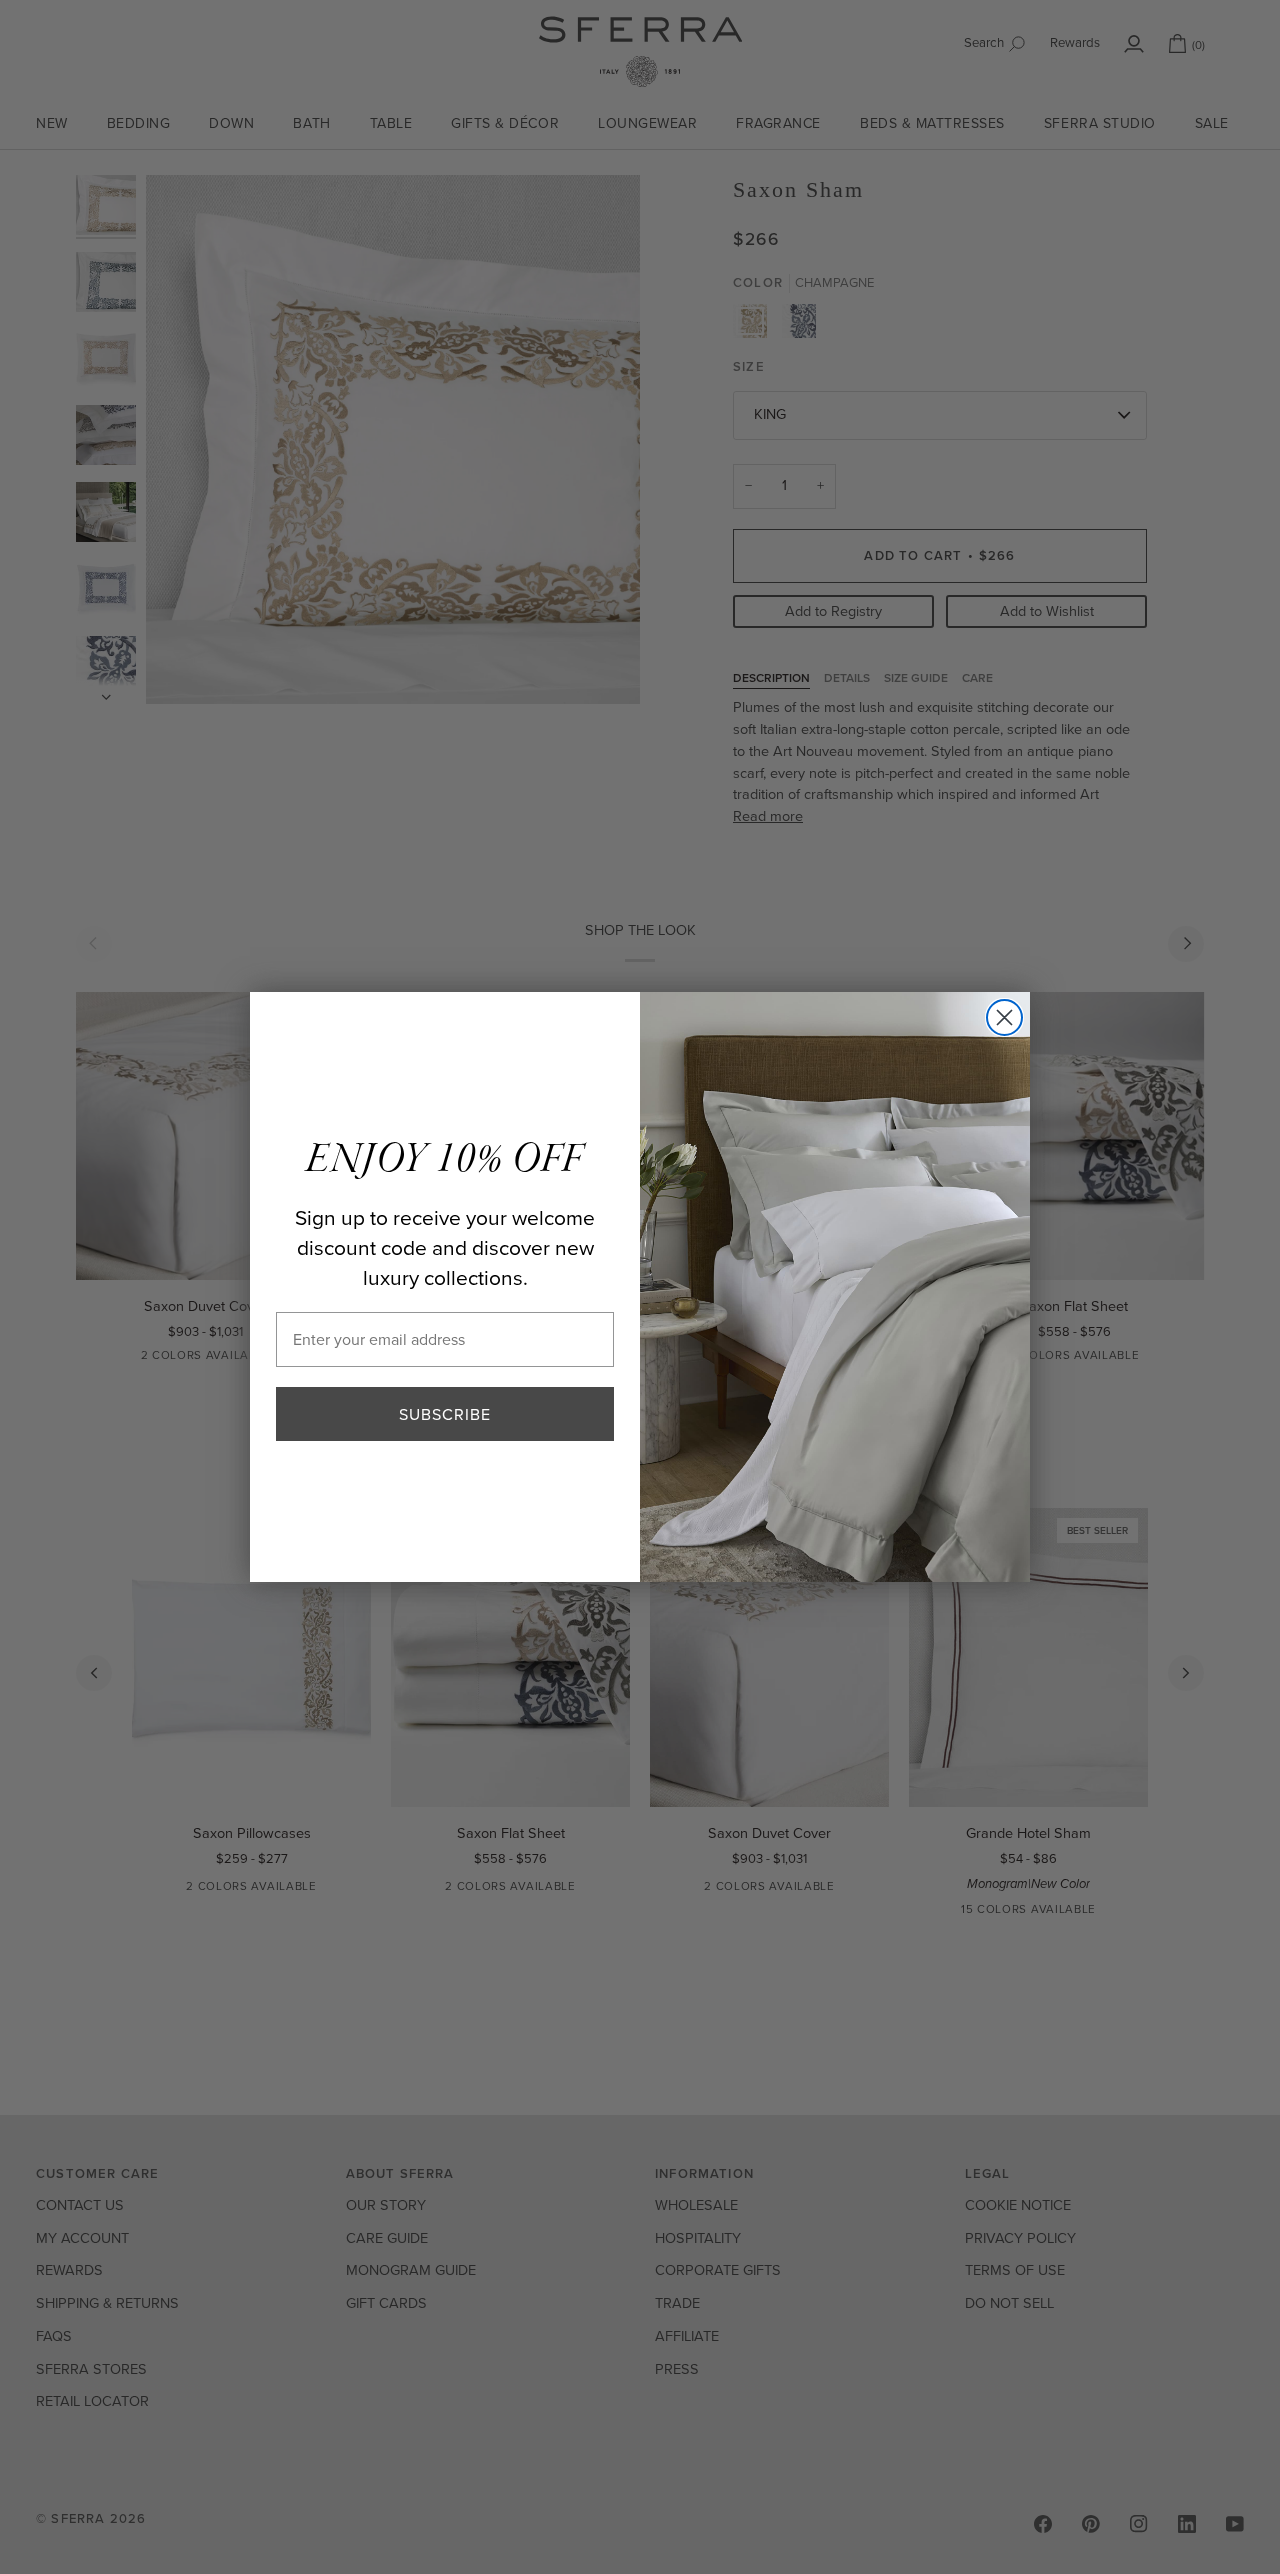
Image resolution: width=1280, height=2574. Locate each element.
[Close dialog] (1004, 1017)
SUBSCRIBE (445, 1414)
